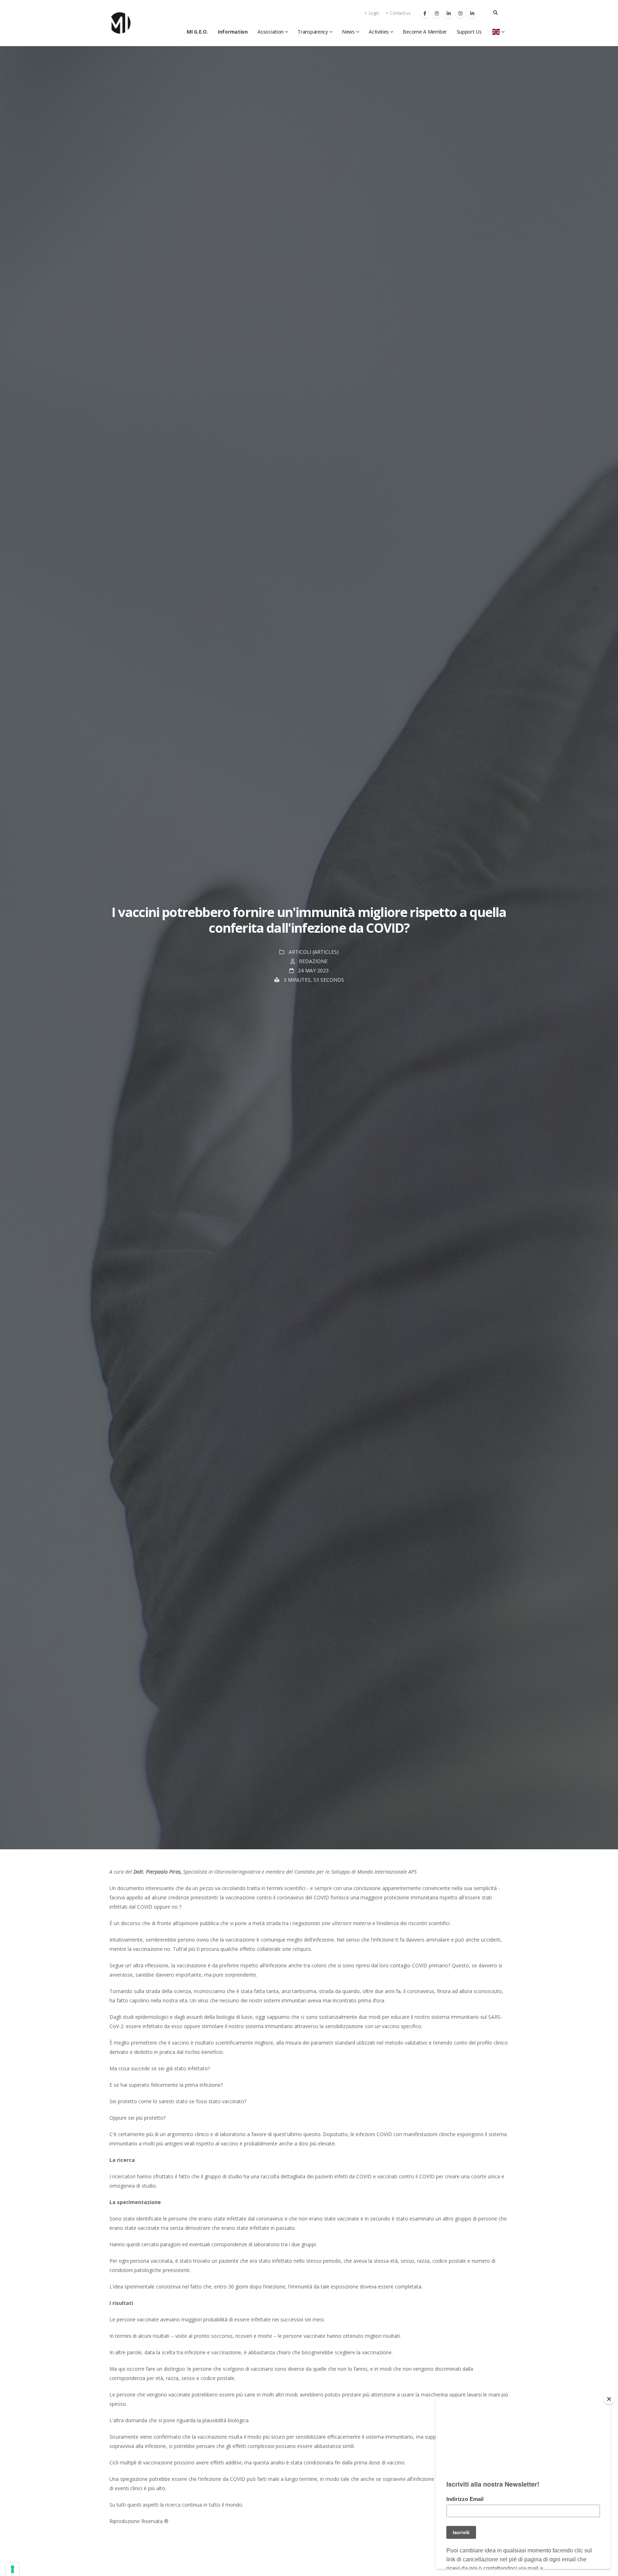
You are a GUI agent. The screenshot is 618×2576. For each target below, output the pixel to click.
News (348, 32)
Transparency (313, 32)
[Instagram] (437, 13)
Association (271, 32)
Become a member (425, 32)
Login (373, 13)
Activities (379, 32)
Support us (469, 32)
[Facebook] (425, 13)
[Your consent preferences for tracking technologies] (13, 2569)
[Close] (609, 2399)
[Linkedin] (448, 13)
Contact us (400, 13)
